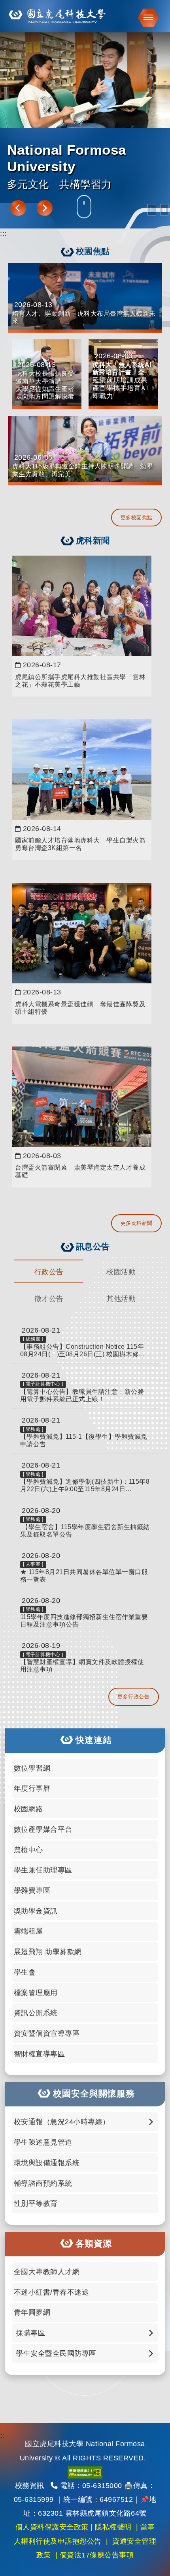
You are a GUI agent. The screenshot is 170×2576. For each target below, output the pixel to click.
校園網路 (28, 1809)
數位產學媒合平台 (43, 1829)
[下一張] (45, 208)
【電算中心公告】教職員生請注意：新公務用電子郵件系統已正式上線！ (82, 1395)
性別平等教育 (36, 2203)
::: (3, 234)
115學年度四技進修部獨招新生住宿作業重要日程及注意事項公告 (84, 1621)
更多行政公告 (133, 1697)
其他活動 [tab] (121, 1299)
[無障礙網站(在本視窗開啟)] (85, 2472)
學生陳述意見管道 (43, 2142)
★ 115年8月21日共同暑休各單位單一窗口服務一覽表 (84, 1576)
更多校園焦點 (137, 518)
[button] (146, 18)
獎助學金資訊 (36, 1911)
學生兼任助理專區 (43, 1870)
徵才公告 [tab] (49, 1299)
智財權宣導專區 (40, 2054)
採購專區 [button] (30, 2333)
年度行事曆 (32, 1788)
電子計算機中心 (43, 1384)
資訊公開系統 (36, 2013)
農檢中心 (28, 1850)
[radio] (152, 210)
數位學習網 (32, 1768)
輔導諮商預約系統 (43, 2183)
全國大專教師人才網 (47, 2272)
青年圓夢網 (32, 2312)
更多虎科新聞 (137, 1223)
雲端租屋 (28, 1931)
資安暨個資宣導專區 (47, 2033)
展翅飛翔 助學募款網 (48, 1952)
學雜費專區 (32, 1890)
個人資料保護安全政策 (52, 2527)
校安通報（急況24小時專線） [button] (62, 2122)
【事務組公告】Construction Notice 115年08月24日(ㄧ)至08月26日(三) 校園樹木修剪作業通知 (83, 1351)
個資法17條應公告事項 (97, 2555)
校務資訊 (30, 2486)
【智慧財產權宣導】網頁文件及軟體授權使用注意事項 (82, 1666)
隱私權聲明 (113, 2527)
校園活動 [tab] (121, 1272)
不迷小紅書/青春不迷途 (52, 2292)
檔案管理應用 (36, 1993)
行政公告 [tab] (49, 1272)
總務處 (33, 1339)
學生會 (25, 1972)
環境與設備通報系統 (47, 2163)
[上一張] (18, 208)
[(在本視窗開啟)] (85, 16)
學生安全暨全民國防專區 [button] (55, 2353)
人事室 (33, 1564)
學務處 (33, 1429)
